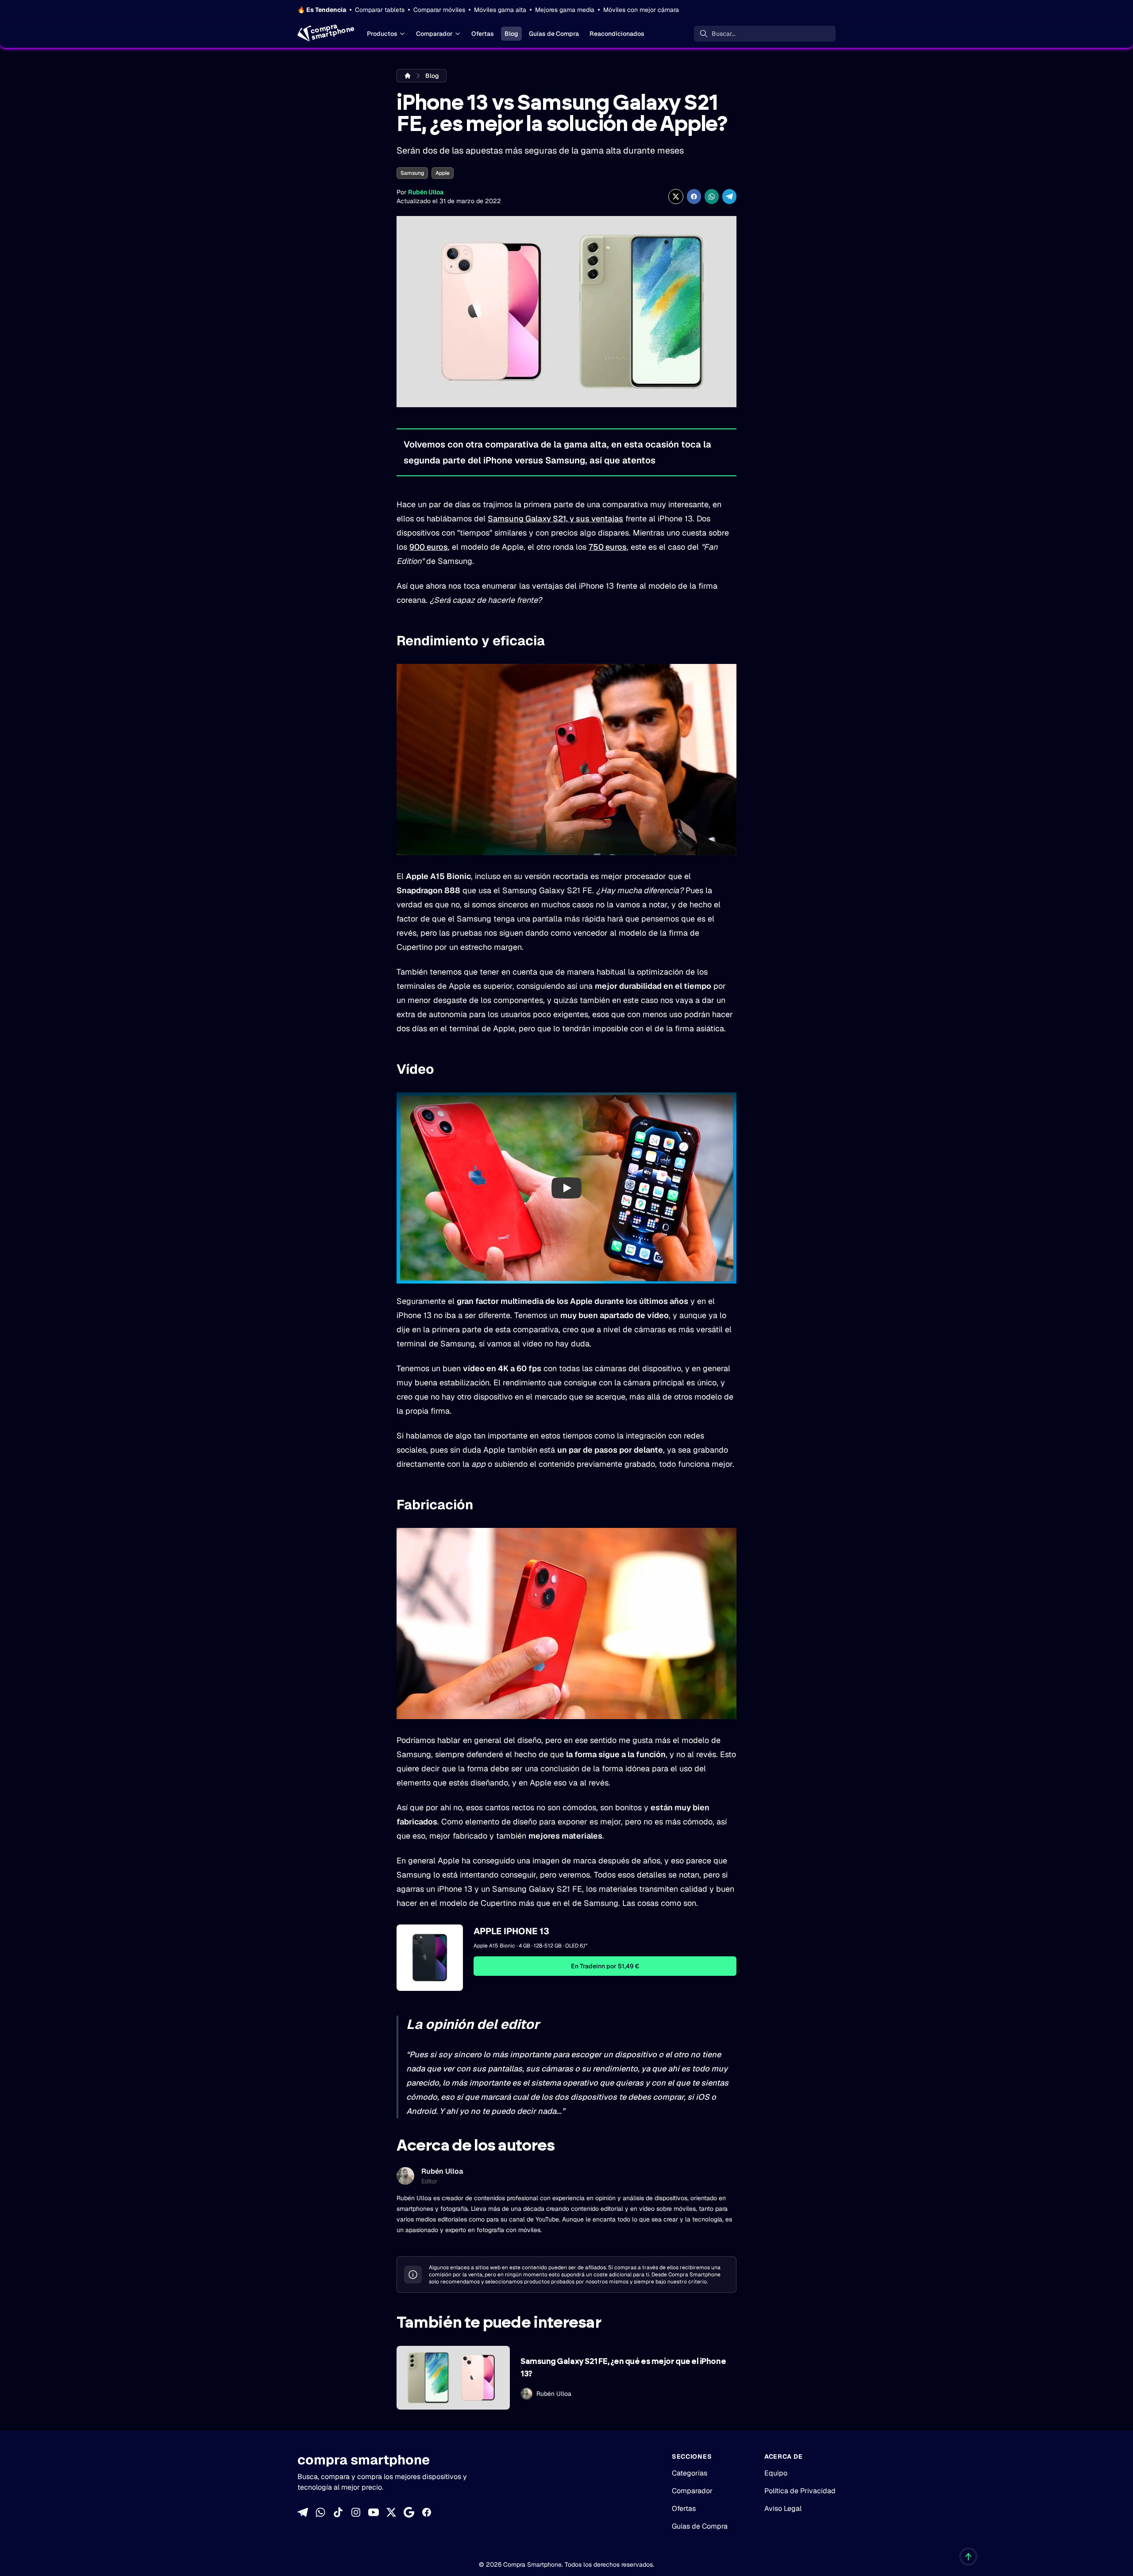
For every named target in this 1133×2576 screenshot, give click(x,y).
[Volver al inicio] (968, 2557)
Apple (443, 173)
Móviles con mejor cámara (641, 10)
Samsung (412, 173)
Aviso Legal (783, 2509)
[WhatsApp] (320, 2512)
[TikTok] (338, 2512)
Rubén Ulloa (426, 192)
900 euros (429, 547)
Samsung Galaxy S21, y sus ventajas (555, 519)
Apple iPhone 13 (511, 1931)
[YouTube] (374, 2512)
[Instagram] (356, 2512)
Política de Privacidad (800, 2491)
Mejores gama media (565, 10)
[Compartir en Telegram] (729, 197)
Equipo (776, 2473)
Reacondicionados (617, 34)
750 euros (608, 547)
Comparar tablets (380, 10)
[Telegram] (303, 2512)
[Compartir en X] (676, 197)
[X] (391, 2512)
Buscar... (724, 34)
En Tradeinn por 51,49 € (605, 1966)
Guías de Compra (554, 34)
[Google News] (409, 2512)
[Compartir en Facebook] (694, 197)
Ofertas (483, 34)
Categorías (690, 2473)
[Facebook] (427, 2512)
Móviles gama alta (500, 10)
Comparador (434, 34)
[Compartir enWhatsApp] (712, 197)
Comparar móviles (439, 10)
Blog (511, 34)
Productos (382, 34)
